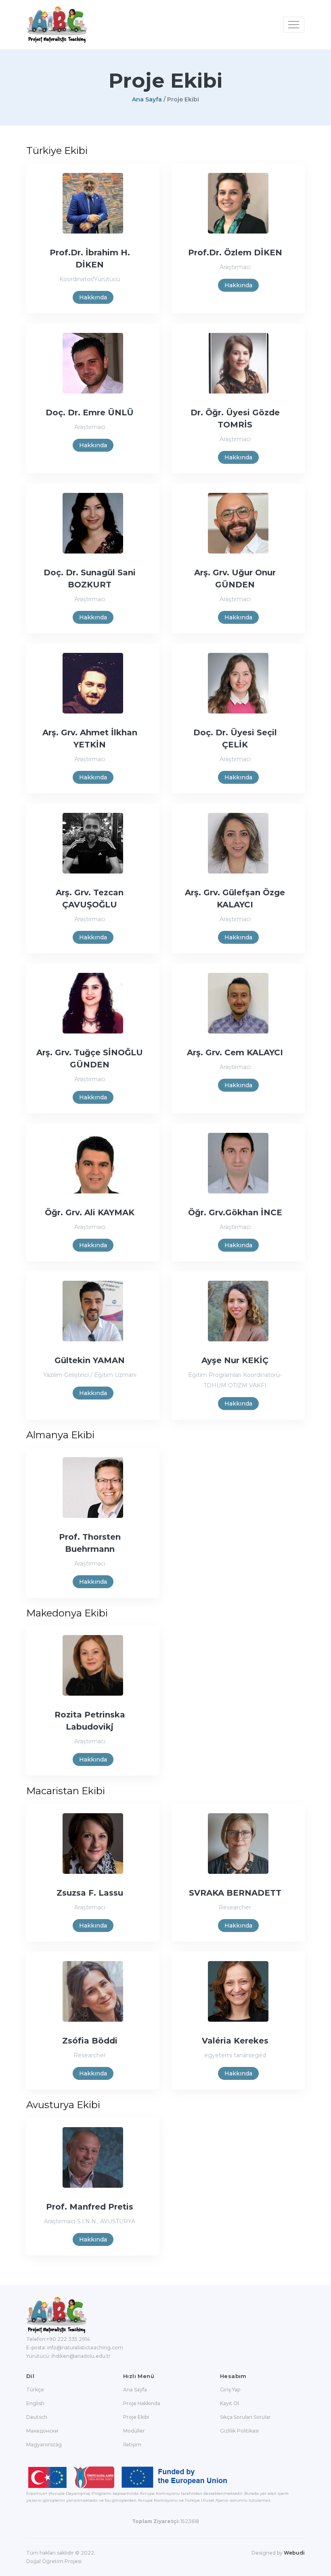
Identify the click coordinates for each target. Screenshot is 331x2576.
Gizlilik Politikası (239, 2431)
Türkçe (35, 2390)
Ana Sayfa (147, 99)
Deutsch (37, 2417)
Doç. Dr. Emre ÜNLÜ (90, 412)
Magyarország (44, 2444)
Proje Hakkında (142, 2403)
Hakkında (93, 297)
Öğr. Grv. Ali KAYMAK (90, 1212)
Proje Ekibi (136, 2417)
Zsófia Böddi (90, 2041)
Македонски (42, 2431)
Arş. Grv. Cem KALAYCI (235, 1052)
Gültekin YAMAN (90, 1360)
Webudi (294, 2553)
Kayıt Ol (229, 2403)
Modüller (134, 2431)
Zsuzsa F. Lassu (90, 1893)
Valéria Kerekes (235, 2041)
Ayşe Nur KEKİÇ (235, 1360)
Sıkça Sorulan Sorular (245, 2417)
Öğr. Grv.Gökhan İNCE (235, 1212)
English (35, 2403)
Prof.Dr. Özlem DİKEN (235, 253)
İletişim (132, 2444)
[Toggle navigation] (294, 25)
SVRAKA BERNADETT (235, 1893)
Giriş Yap (230, 2390)
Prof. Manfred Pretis (90, 2207)
